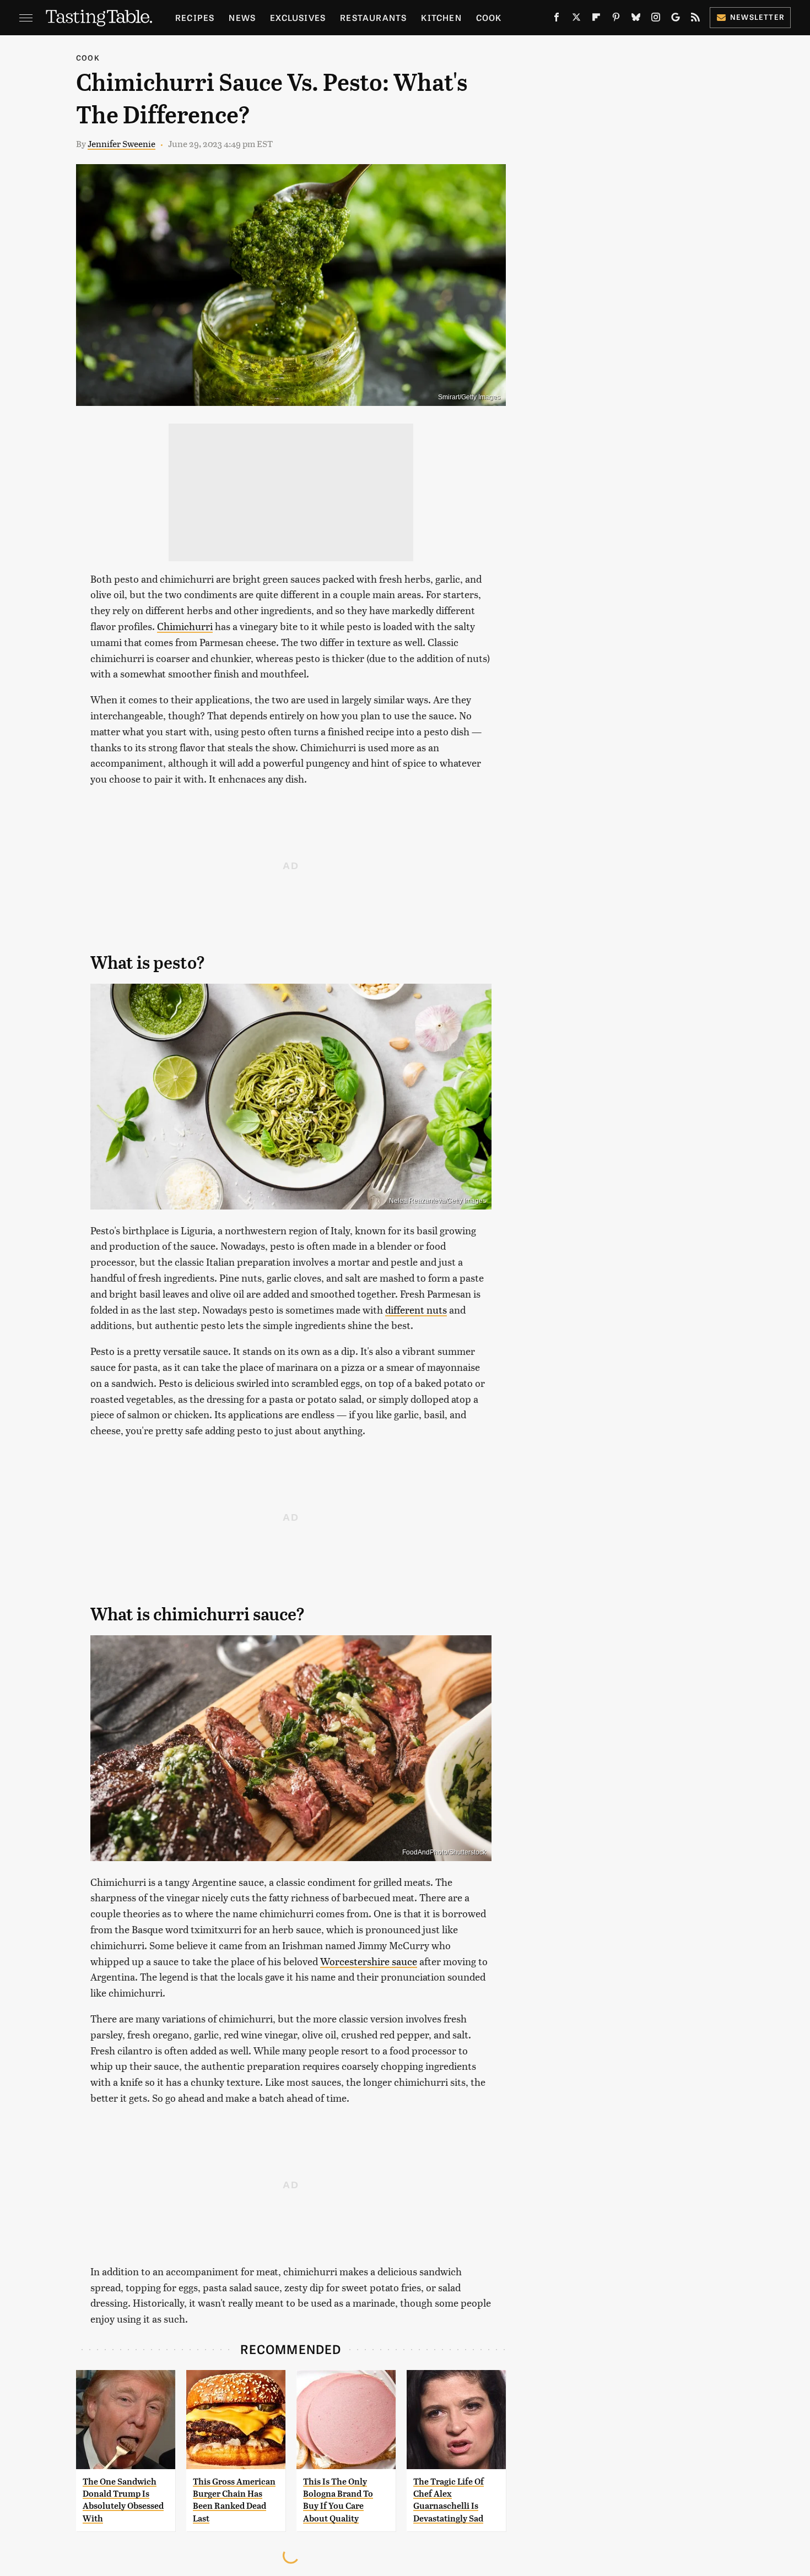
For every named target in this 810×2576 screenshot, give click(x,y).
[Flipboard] (596, 19)
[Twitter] (576, 19)
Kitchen (441, 17)
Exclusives (298, 17)
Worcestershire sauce (369, 1961)
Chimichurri (185, 626)
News (242, 17)
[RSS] (695, 19)
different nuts (416, 1309)
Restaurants (373, 17)
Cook (489, 17)
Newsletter (757, 17)
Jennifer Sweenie (121, 143)
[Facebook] (557, 19)
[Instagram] (656, 19)
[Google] (676, 19)
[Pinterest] (616, 19)
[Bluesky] (636, 19)
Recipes (195, 17)
